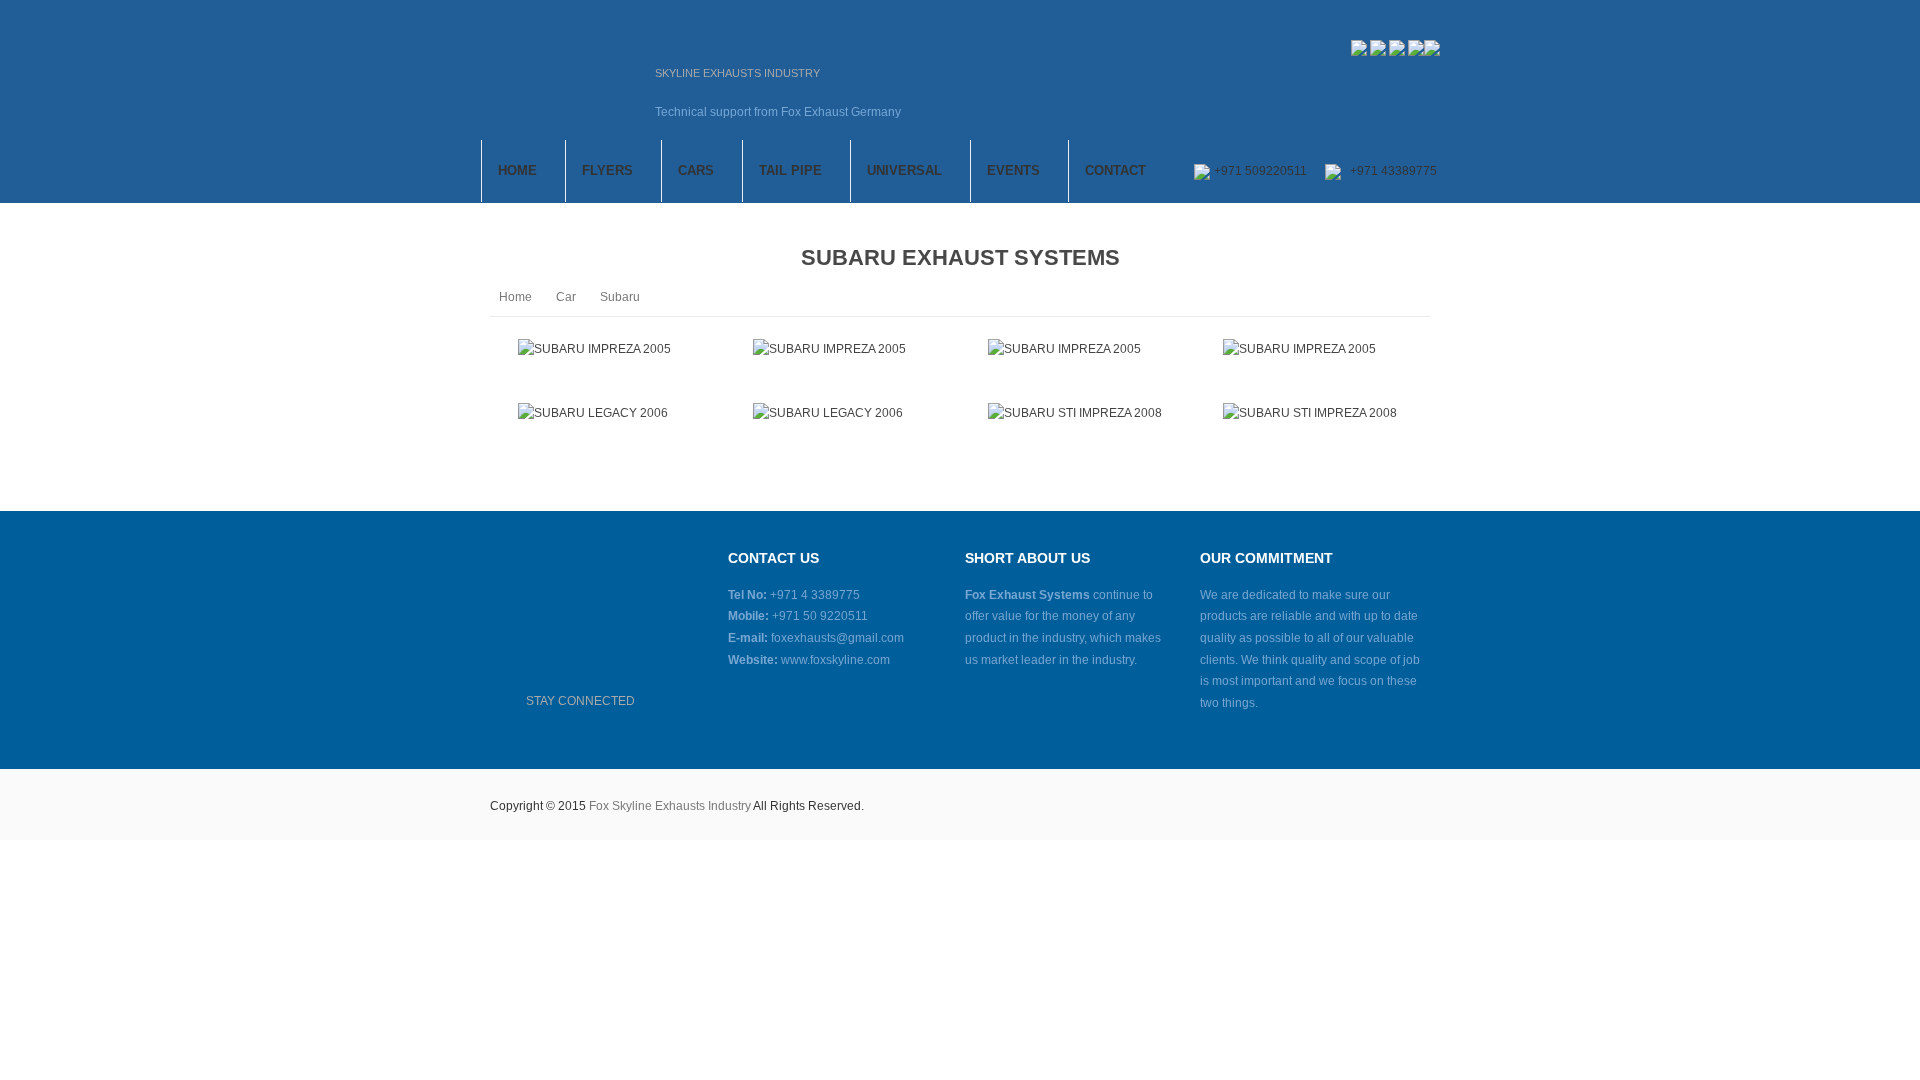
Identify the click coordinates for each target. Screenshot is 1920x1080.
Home (515, 297)
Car (566, 297)
